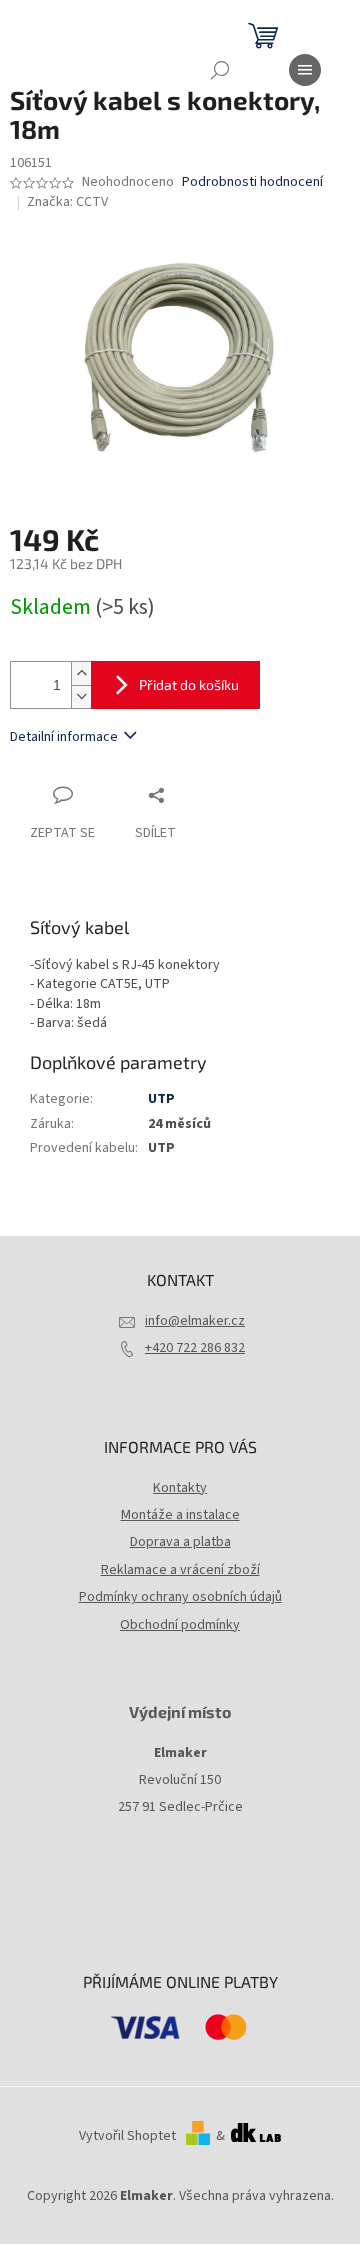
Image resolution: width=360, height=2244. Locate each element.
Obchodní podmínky (180, 1625)
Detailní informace (64, 737)
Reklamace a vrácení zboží (180, 1570)
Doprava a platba (180, 1542)
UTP (161, 1099)
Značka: (67, 202)
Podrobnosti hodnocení (252, 182)
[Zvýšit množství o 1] (81, 673)
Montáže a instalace (180, 1515)
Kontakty (180, 1488)
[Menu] (305, 70)
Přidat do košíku (189, 684)
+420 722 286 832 (195, 1348)
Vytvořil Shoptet (127, 2136)
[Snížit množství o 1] (81, 696)
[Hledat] (220, 70)
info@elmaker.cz (195, 1321)
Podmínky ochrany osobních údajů (180, 1597)
